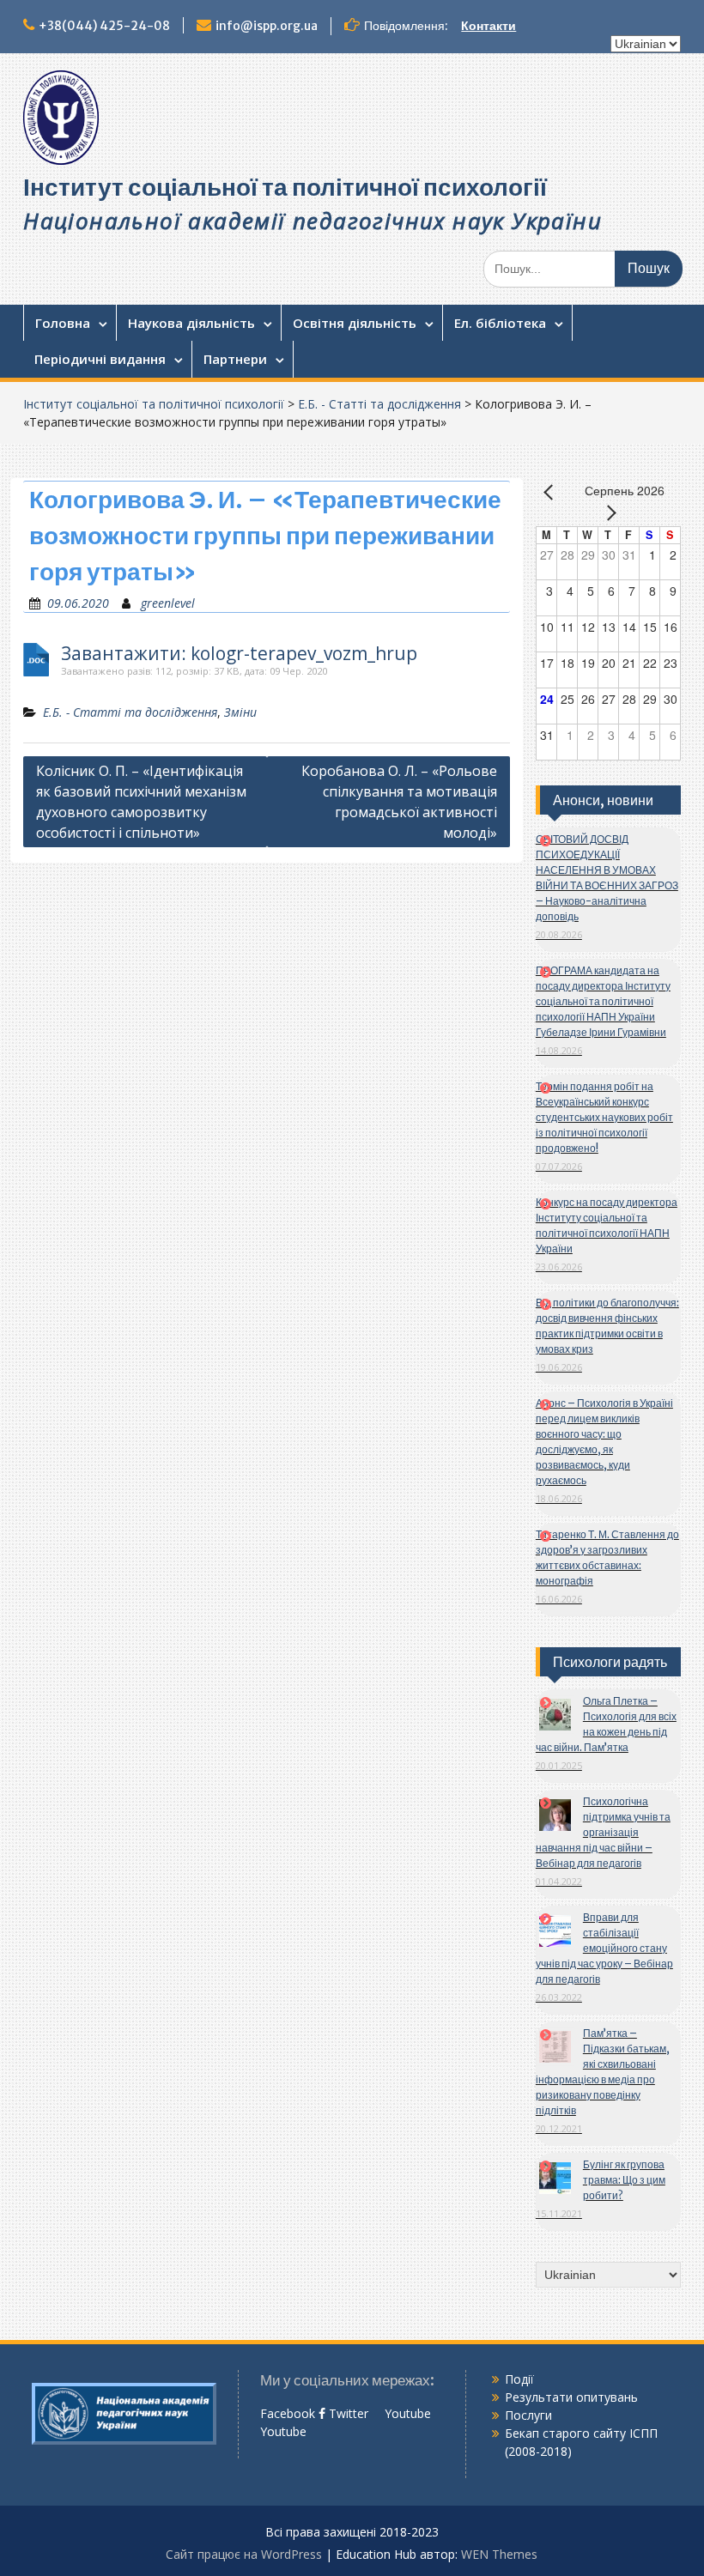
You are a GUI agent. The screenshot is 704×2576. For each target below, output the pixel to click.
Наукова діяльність (191, 323)
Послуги (528, 2415)
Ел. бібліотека (500, 323)
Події (519, 2379)
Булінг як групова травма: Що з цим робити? (624, 2180)
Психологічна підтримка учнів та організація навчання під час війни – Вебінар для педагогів (603, 1832)
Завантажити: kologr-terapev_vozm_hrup (239, 654)
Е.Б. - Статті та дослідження (379, 404)
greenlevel (168, 603)
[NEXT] (608, 512)
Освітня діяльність (355, 323)
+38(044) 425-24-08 (104, 26)
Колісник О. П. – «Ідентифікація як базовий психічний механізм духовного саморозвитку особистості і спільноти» (141, 802)
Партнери (235, 359)
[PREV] (552, 492)
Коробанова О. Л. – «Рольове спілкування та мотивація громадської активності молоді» (399, 802)
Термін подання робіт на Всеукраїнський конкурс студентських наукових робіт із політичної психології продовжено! (604, 1117)
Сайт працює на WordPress (244, 2554)
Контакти (489, 26)
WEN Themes (499, 2554)
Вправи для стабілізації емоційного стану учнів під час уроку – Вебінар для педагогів (604, 1948)
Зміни (240, 712)
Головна (63, 323)
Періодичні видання (100, 359)
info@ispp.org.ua (267, 26)
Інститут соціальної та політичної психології (285, 187)
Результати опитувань (571, 2397)
